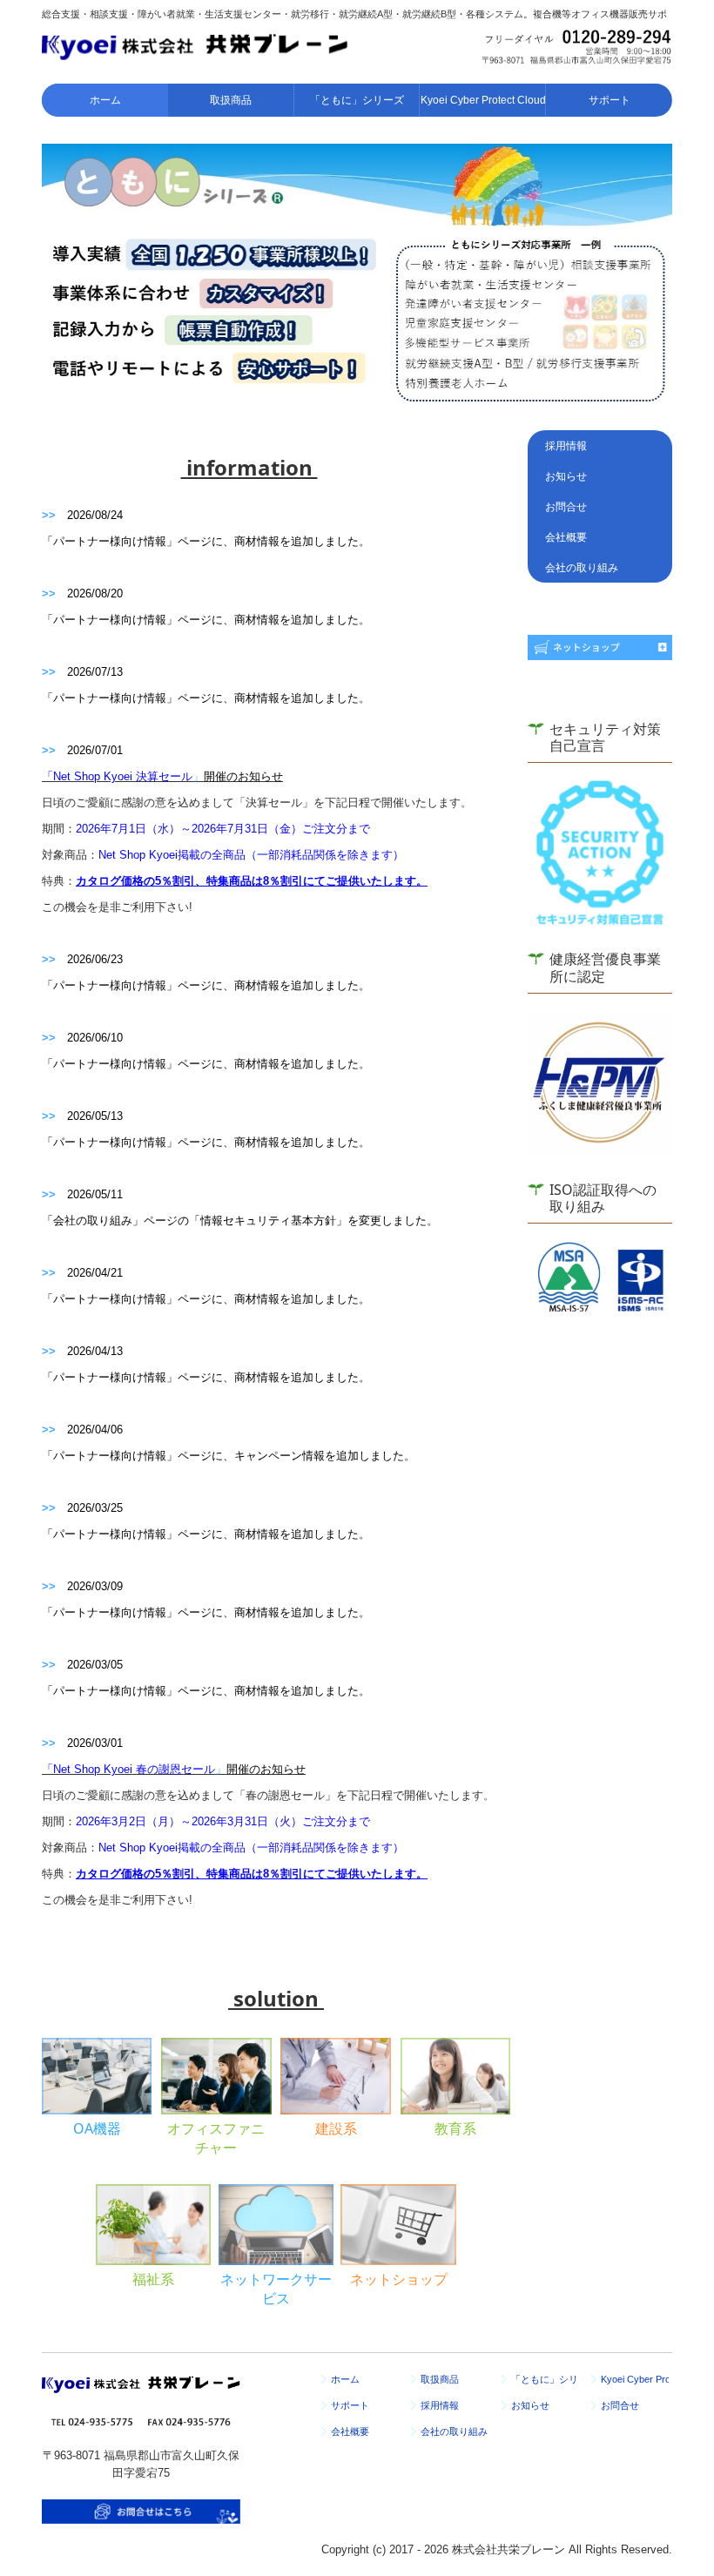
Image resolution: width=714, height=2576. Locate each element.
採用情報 (566, 446)
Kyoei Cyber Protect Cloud (483, 100)
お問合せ (566, 507)
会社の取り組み (582, 568)
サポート (610, 100)
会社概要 (566, 537)
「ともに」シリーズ (357, 100)
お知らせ (566, 476)
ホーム (105, 100)
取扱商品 (231, 100)
